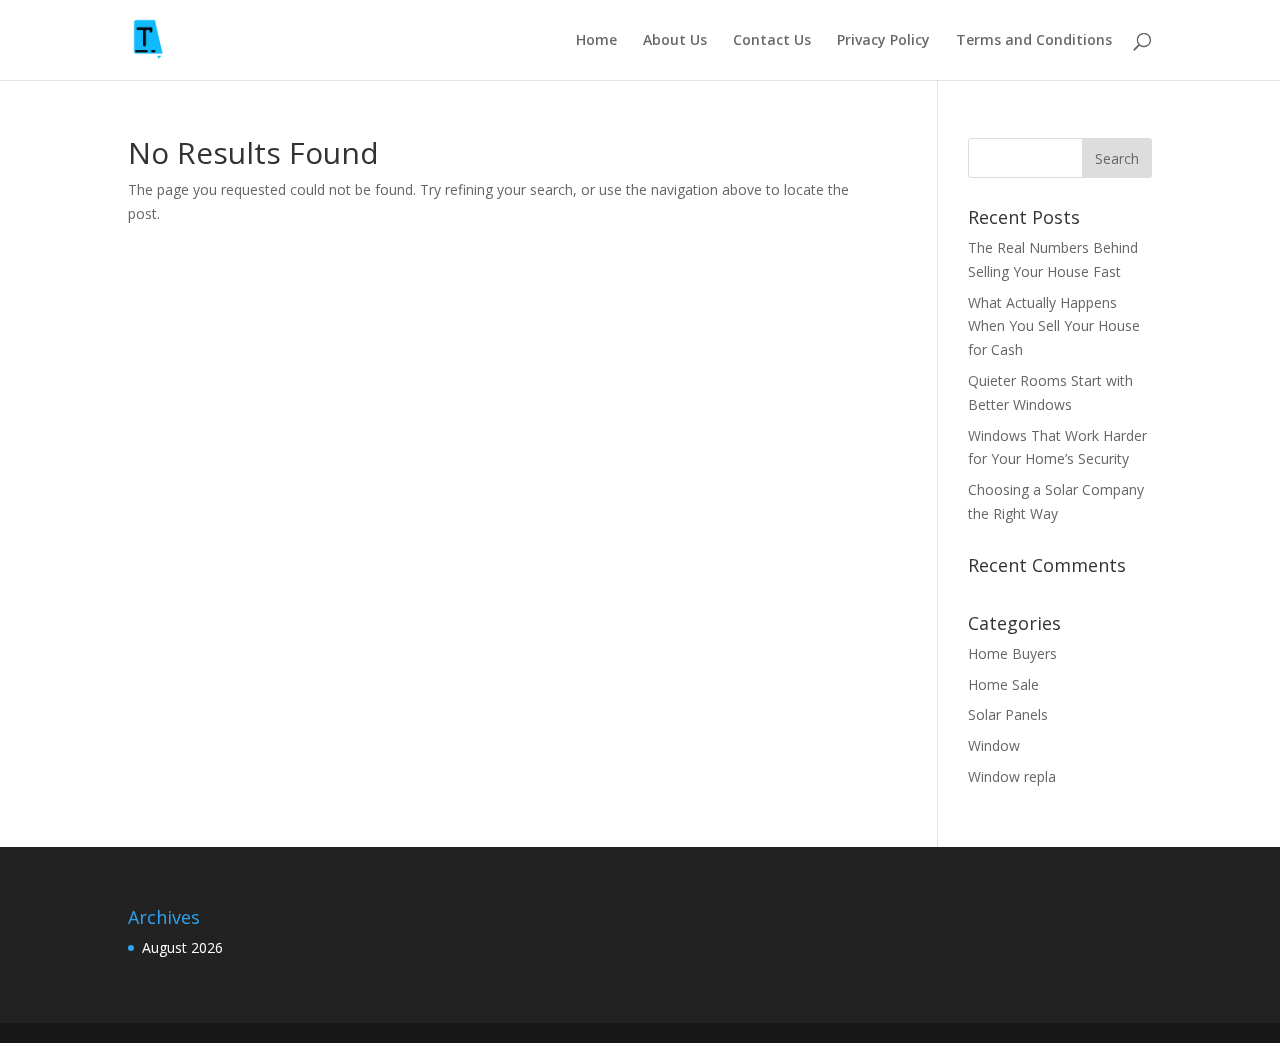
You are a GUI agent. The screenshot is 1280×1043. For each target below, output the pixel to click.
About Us (675, 41)
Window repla (1012, 776)
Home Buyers (1012, 653)
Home (596, 41)
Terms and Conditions (1034, 41)
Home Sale (1003, 684)
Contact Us (772, 41)
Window (994, 745)
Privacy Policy (883, 41)
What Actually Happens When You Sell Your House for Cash (1054, 326)
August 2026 (182, 947)
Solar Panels (1008, 714)
